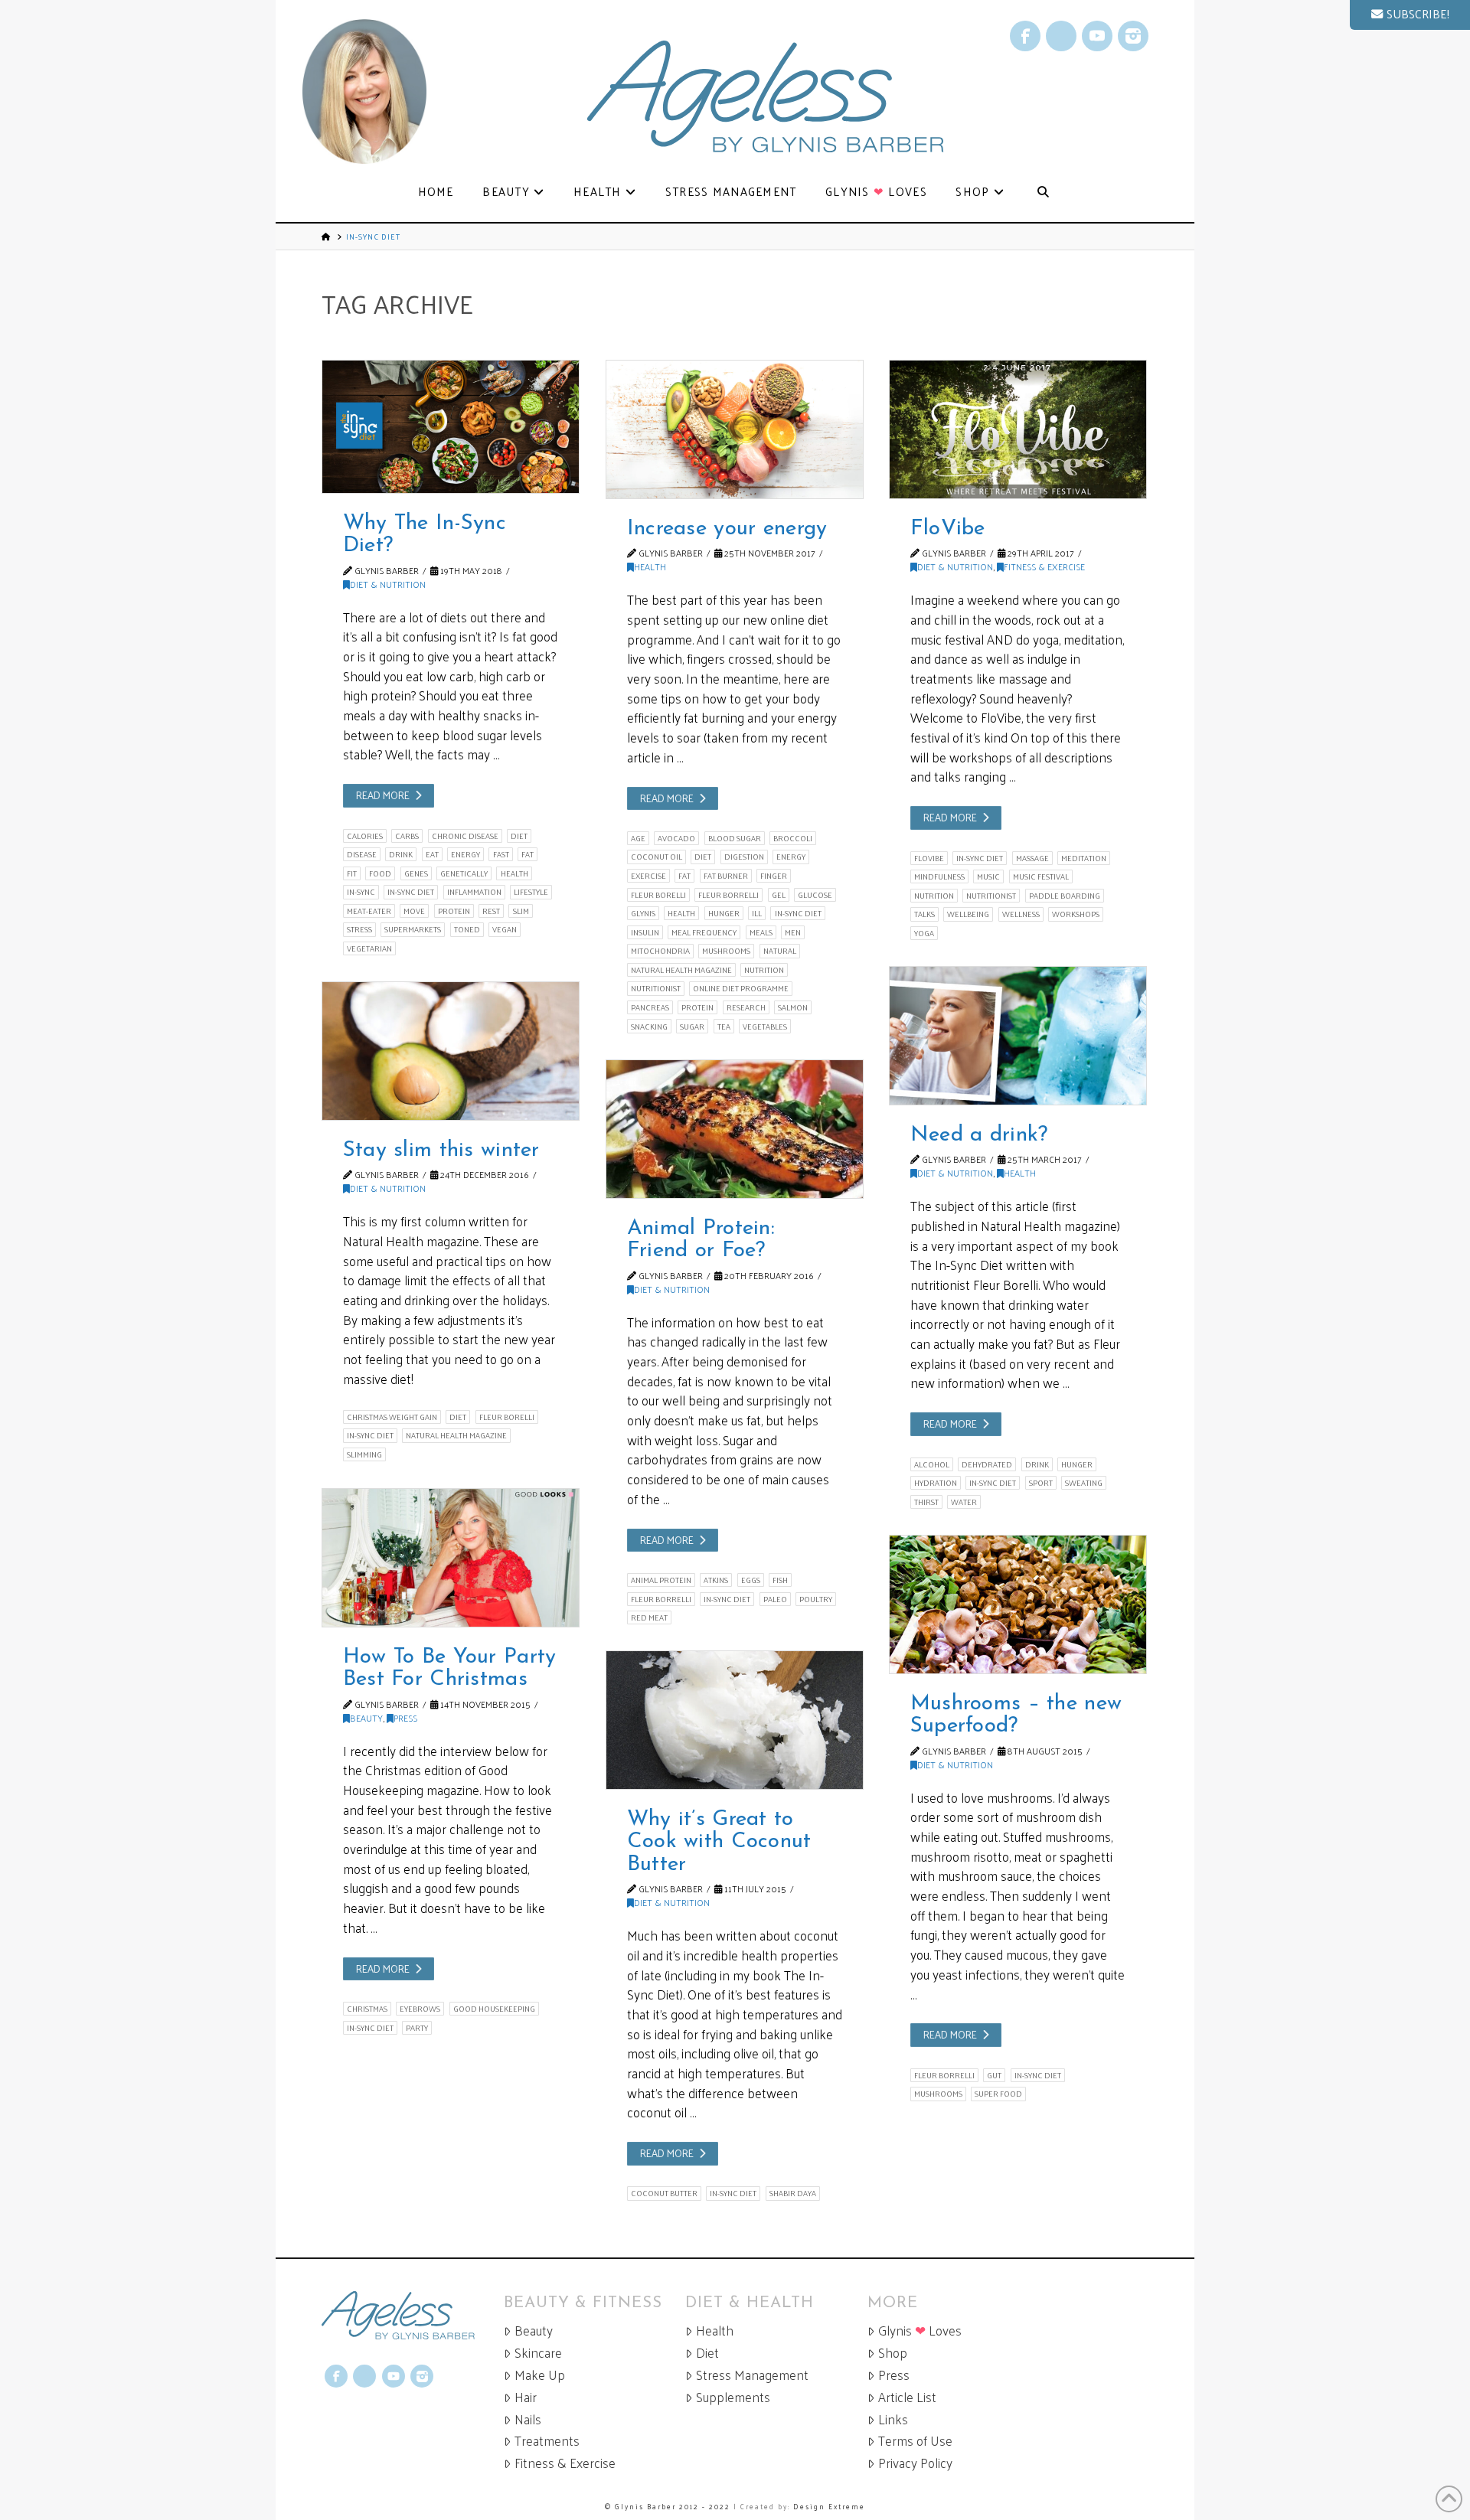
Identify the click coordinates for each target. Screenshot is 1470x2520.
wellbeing (968, 914)
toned (467, 929)
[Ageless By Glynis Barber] (413, 2315)
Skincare (538, 2353)
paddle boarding (1065, 896)
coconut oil (657, 857)
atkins (716, 1580)
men (793, 932)
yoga (924, 933)
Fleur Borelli (658, 895)
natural (780, 951)
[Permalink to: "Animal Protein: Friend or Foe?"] (735, 1129)
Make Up (540, 2375)
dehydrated (987, 1464)
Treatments (547, 2441)
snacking (649, 1026)
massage (1032, 858)
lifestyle (531, 892)
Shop (893, 2353)
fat (528, 854)
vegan (505, 929)
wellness (1021, 914)
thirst (926, 1502)
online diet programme (741, 988)
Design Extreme (829, 2506)
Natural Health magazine (681, 970)
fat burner (726, 876)
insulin (645, 932)
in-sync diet (411, 892)
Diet (707, 2353)
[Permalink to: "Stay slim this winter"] (451, 1051)
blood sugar (735, 838)
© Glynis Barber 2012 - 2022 (668, 2506)
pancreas (650, 1007)
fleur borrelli (728, 895)
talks (924, 914)
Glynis (643, 913)
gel (779, 895)
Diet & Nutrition (388, 584)
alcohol (932, 1464)
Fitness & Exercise (1044, 566)
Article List (907, 2397)
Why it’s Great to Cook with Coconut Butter (719, 1842)
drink (401, 854)
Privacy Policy (915, 2463)
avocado (676, 838)
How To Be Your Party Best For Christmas (450, 1668)
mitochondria (660, 951)
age (638, 838)
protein (454, 911)
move (414, 911)
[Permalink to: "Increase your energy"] (735, 429)
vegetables (765, 1026)
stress (359, 929)
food (380, 873)
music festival (1041, 876)
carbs (407, 836)
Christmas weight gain (392, 1417)
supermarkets (413, 929)
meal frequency (704, 932)
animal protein (661, 1580)
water (964, 1502)
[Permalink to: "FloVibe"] (1018, 429)
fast (501, 854)
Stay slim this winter (441, 1151)
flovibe (929, 858)
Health (650, 566)
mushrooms (726, 951)
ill (757, 913)
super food (998, 2094)
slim (521, 911)
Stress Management (752, 2375)
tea (724, 1026)
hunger (724, 913)
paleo (775, 1599)
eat (432, 854)
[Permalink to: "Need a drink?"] (1018, 1036)
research (746, 1007)
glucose (815, 895)
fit (352, 873)
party (417, 2028)
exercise (648, 876)
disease (362, 854)
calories (365, 836)
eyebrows (420, 2009)
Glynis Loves (920, 2331)
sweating (1084, 1483)
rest (491, 911)
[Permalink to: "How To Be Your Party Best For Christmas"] (451, 1558)
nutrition (764, 970)
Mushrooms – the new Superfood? (1016, 1715)
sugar (692, 1026)
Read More (383, 795)
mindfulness (939, 876)
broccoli (793, 838)
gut (994, 2075)
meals (761, 932)
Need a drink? (979, 1135)
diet (519, 836)
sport (1041, 1483)
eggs (751, 1580)
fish (780, 1580)
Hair (526, 2397)
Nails (528, 2419)
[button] (1410, 15)
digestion (744, 857)
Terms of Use (915, 2441)
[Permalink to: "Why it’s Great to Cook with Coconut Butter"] (735, 1720)
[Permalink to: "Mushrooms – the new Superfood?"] (1018, 1604)
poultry (816, 1599)
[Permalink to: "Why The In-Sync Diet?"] (451, 427)
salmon (793, 1007)
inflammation (474, 892)
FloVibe (948, 529)
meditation (1084, 858)
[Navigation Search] (1043, 193)
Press (405, 1718)
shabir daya (793, 2193)
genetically (464, 873)
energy (465, 854)
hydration (936, 1483)
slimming (364, 1454)
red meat (649, 1617)
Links (893, 2419)
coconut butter (664, 2193)
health (514, 873)
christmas (367, 2009)
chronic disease (465, 836)
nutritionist (656, 988)
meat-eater (369, 911)
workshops (1076, 914)
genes (416, 873)
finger (774, 876)
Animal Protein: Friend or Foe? (701, 1240)
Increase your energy (727, 529)
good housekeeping (494, 2009)
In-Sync (361, 892)
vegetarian (369, 948)
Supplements (733, 2397)
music (988, 876)
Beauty (366, 1718)
